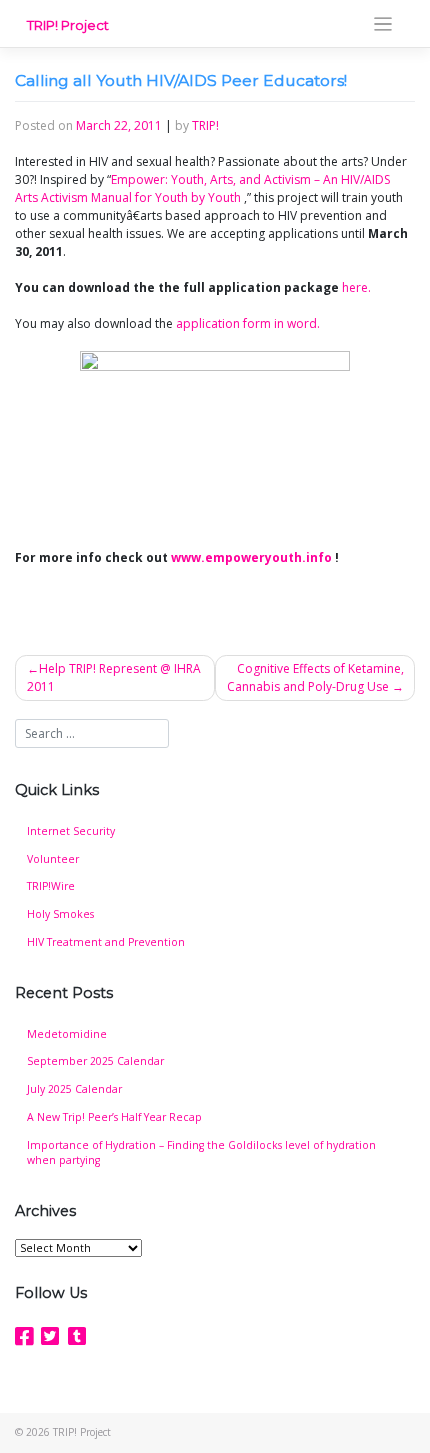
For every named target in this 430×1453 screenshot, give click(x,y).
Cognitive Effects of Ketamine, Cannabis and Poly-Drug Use (315, 677)
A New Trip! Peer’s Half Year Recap (114, 1117)
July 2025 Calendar (74, 1089)
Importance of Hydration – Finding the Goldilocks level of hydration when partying (201, 1153)
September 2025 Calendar (95, 1061)
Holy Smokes (60, 914)
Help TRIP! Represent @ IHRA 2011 (114, 677)
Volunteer (53, 859)
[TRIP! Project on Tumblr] (77, 1336)
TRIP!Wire (51, 886)
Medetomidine (67, 1034)
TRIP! (205, 125)
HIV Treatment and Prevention (106, 942)
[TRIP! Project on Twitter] (50, 1336)
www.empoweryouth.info (251, 557)
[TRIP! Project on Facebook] (24, 1336)
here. (356, 287)
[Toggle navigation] (383, 24)
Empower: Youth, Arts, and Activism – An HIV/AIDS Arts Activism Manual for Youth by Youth (202, 188)
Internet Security (71, 831)
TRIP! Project (68, 25)
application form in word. (248, 323)
